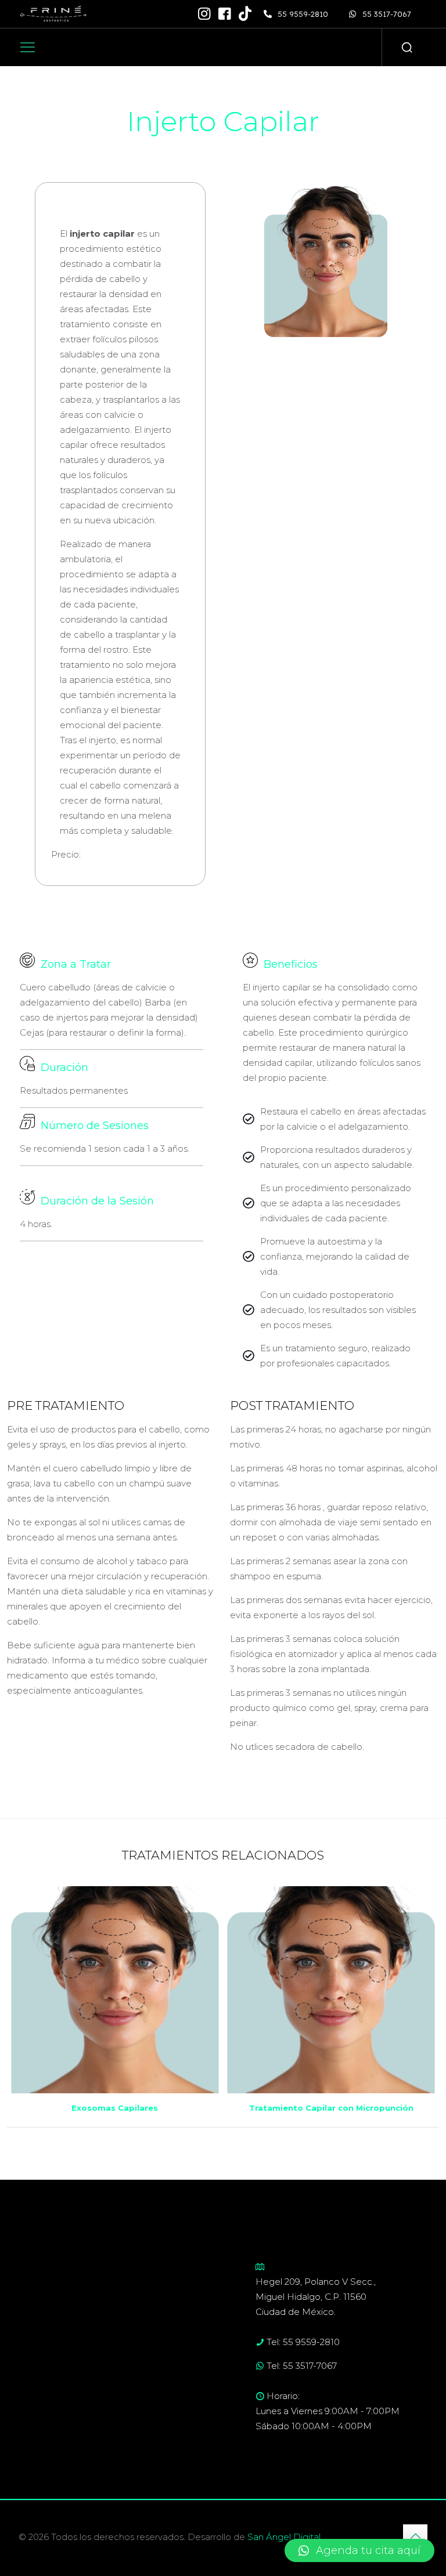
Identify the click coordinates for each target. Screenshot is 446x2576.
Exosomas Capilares (115, 2108)
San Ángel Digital (284, 2537)
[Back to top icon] (415, 2537)
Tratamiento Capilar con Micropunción (331, 2108)
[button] (359, 2550)
